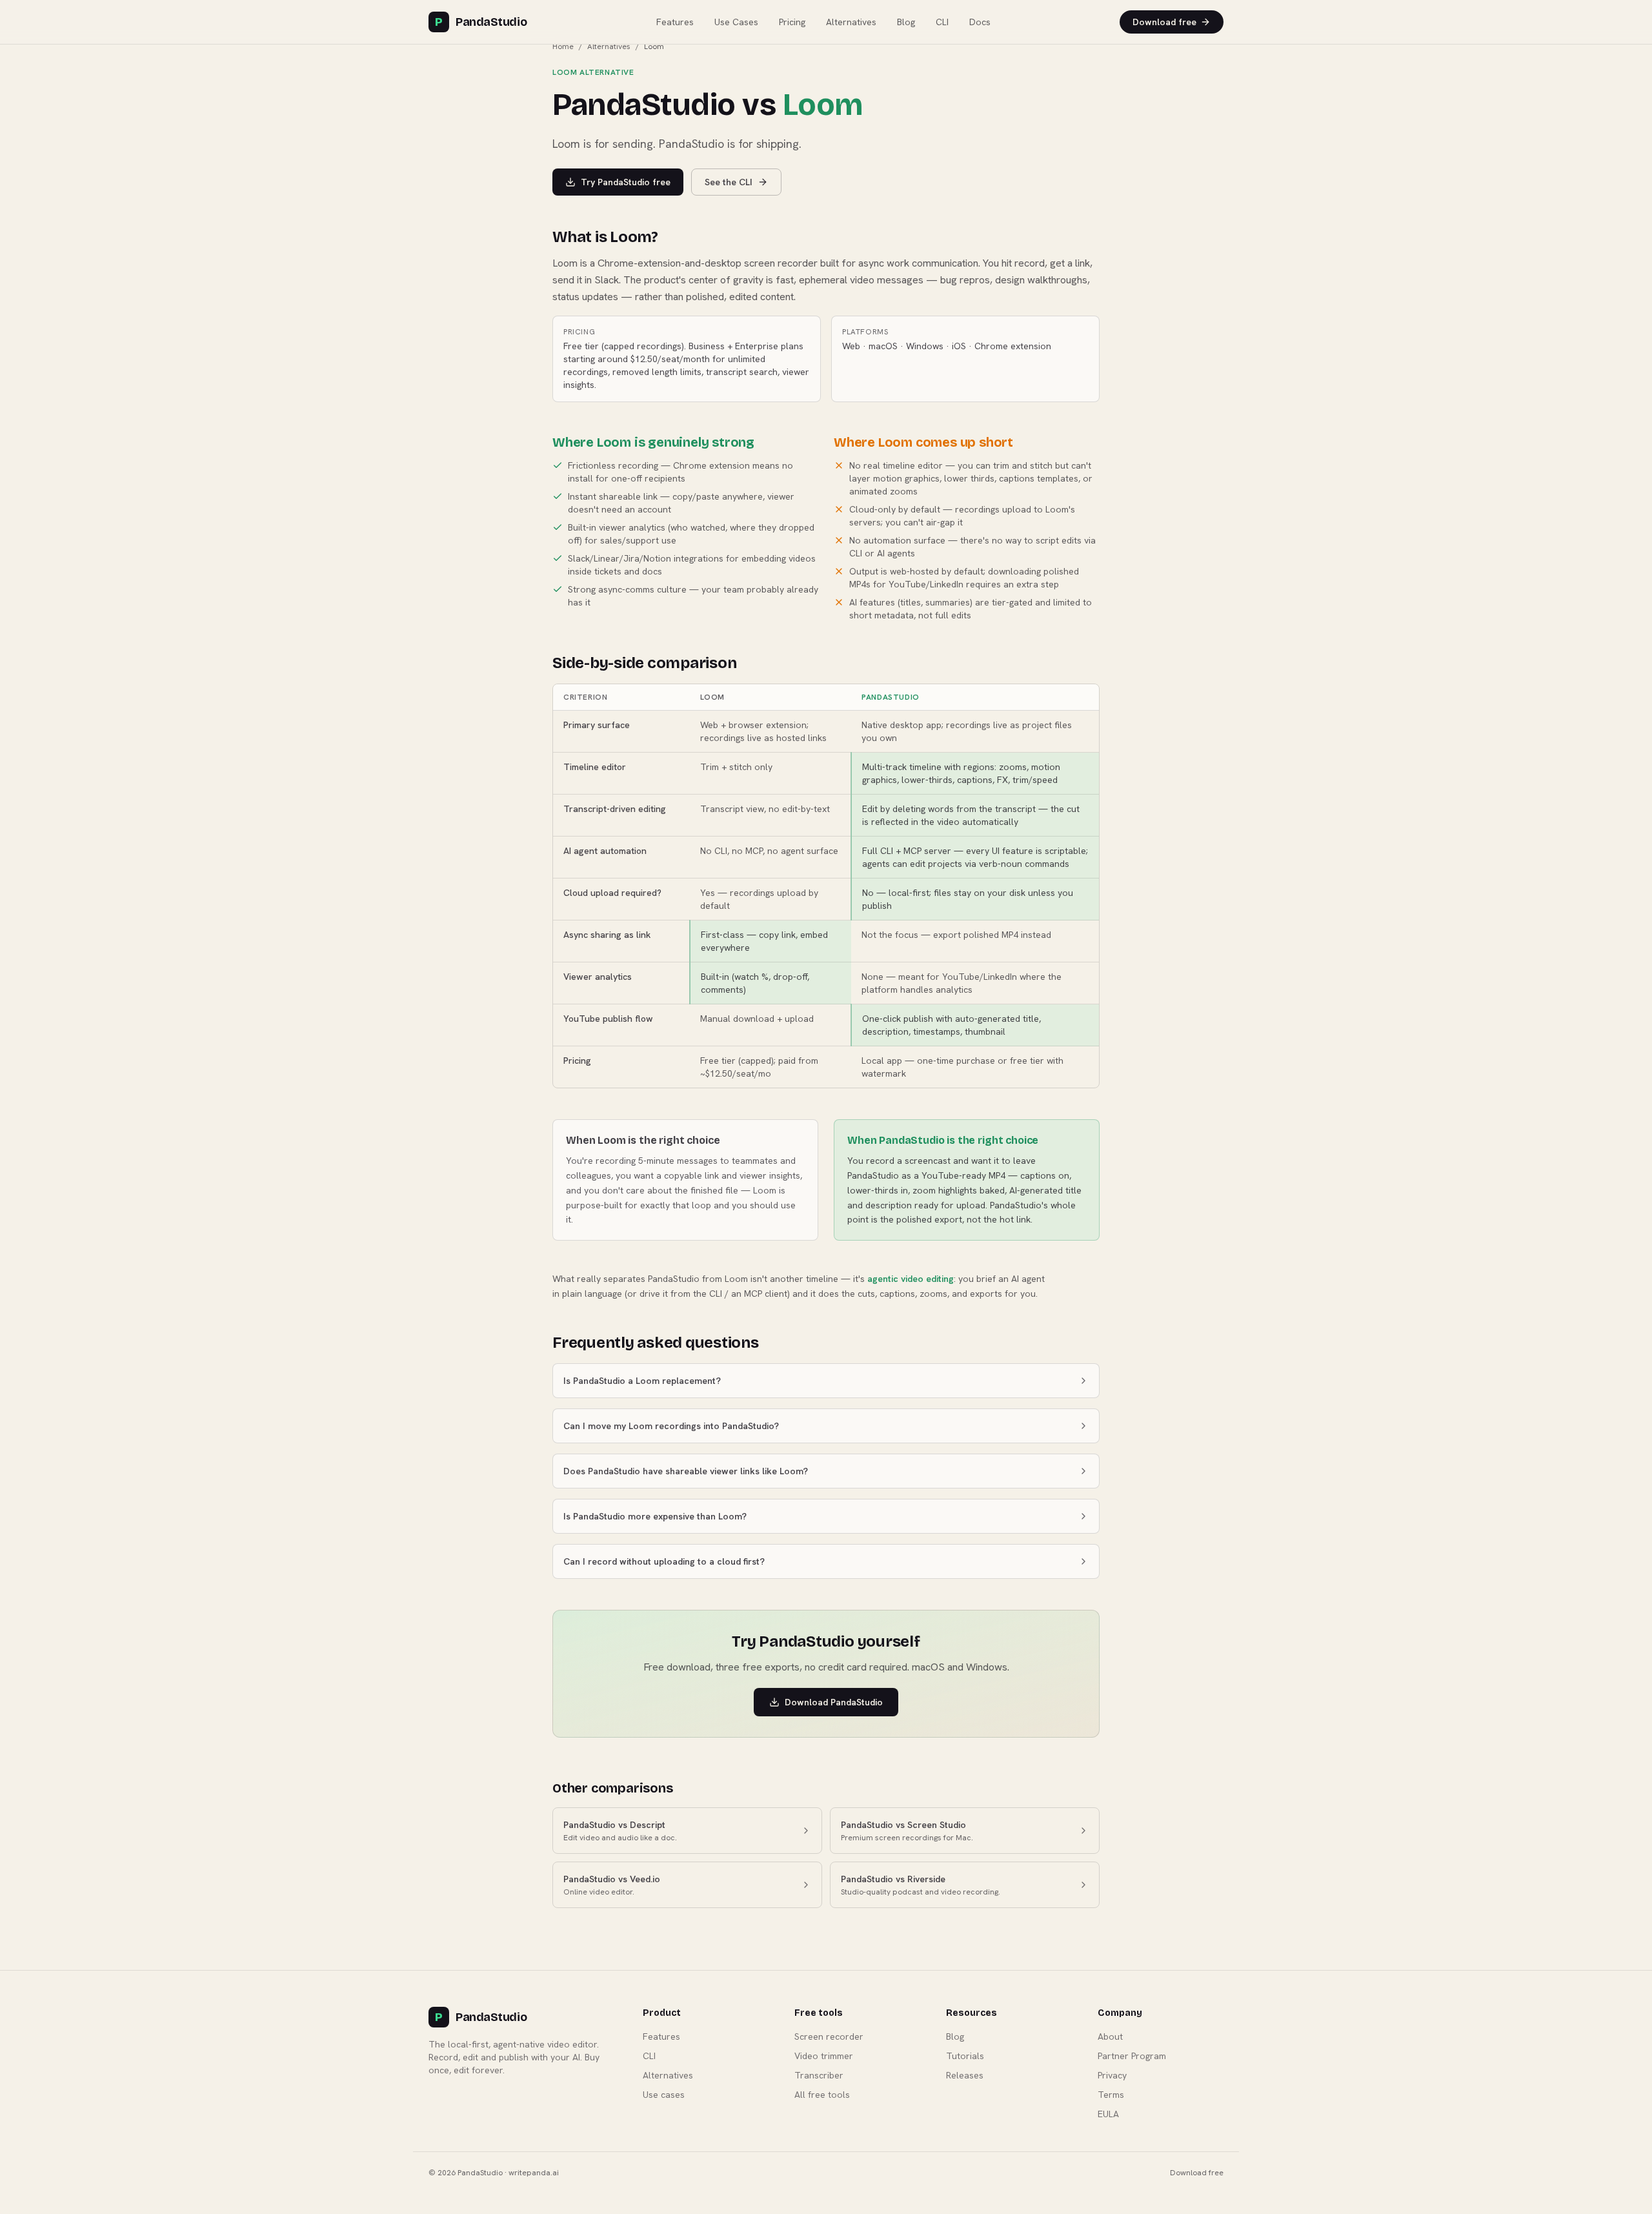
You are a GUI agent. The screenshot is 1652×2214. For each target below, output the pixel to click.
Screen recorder (829, 2036)
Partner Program (1132, 2056)
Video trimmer (824, 2056)
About (1110, 2036)
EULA (1108, 2114)
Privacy (1112, 2075)
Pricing (792, 22)
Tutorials (965, 2056)
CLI (942, 22)
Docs (980, 22)
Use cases (664, 2095)
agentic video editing (911, 1279)
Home (563, 46)
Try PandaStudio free (626, 182)
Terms (1111, 2095)
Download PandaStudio (834, 1702)
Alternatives (851, 22)
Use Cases (736, 22)
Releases (965, 2075)
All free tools (822, 2095)
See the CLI (729, 182)
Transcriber (819, 2075)
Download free (1164, 22)
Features (675, 22)
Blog (906, 22)
